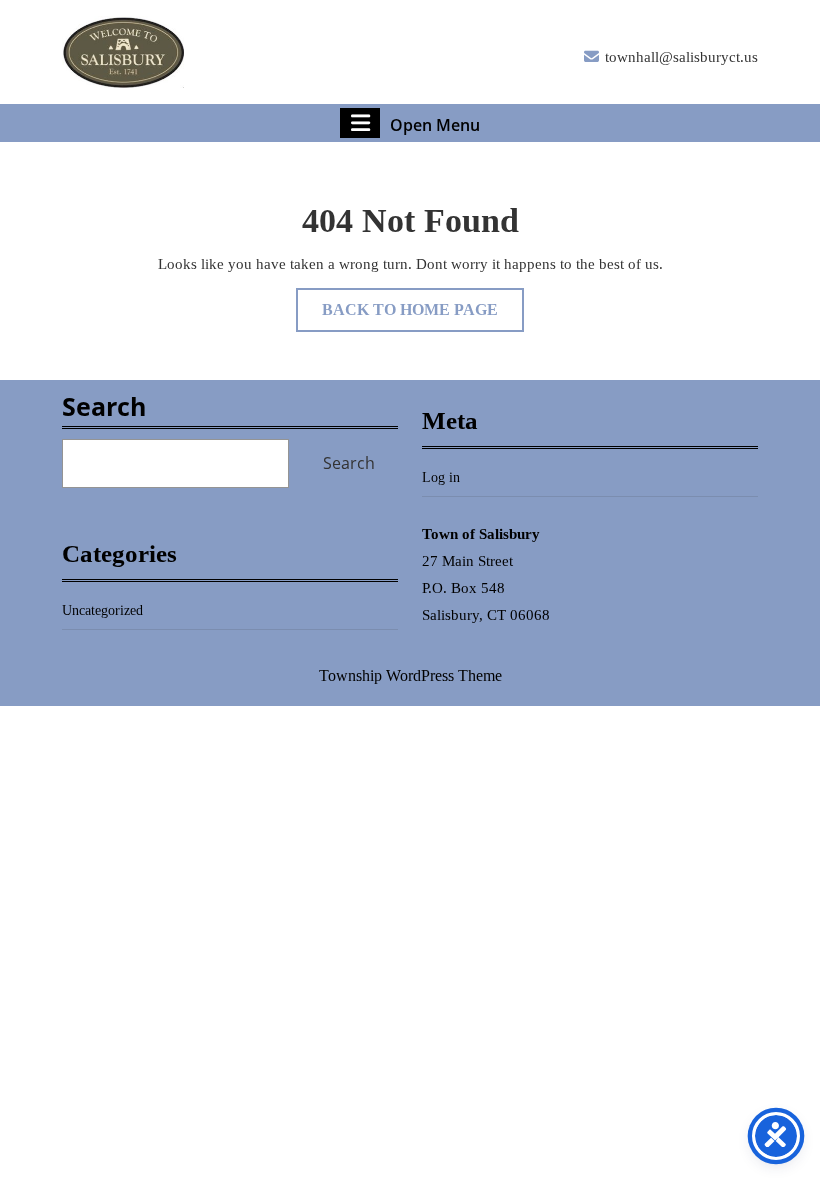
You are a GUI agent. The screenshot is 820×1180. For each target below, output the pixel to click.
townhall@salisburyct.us (681, 57)
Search (104, 406)
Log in (441, 477)
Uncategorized (102, 610)
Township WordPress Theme (410, 675)
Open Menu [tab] (435, 124)
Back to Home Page (423, 316)
